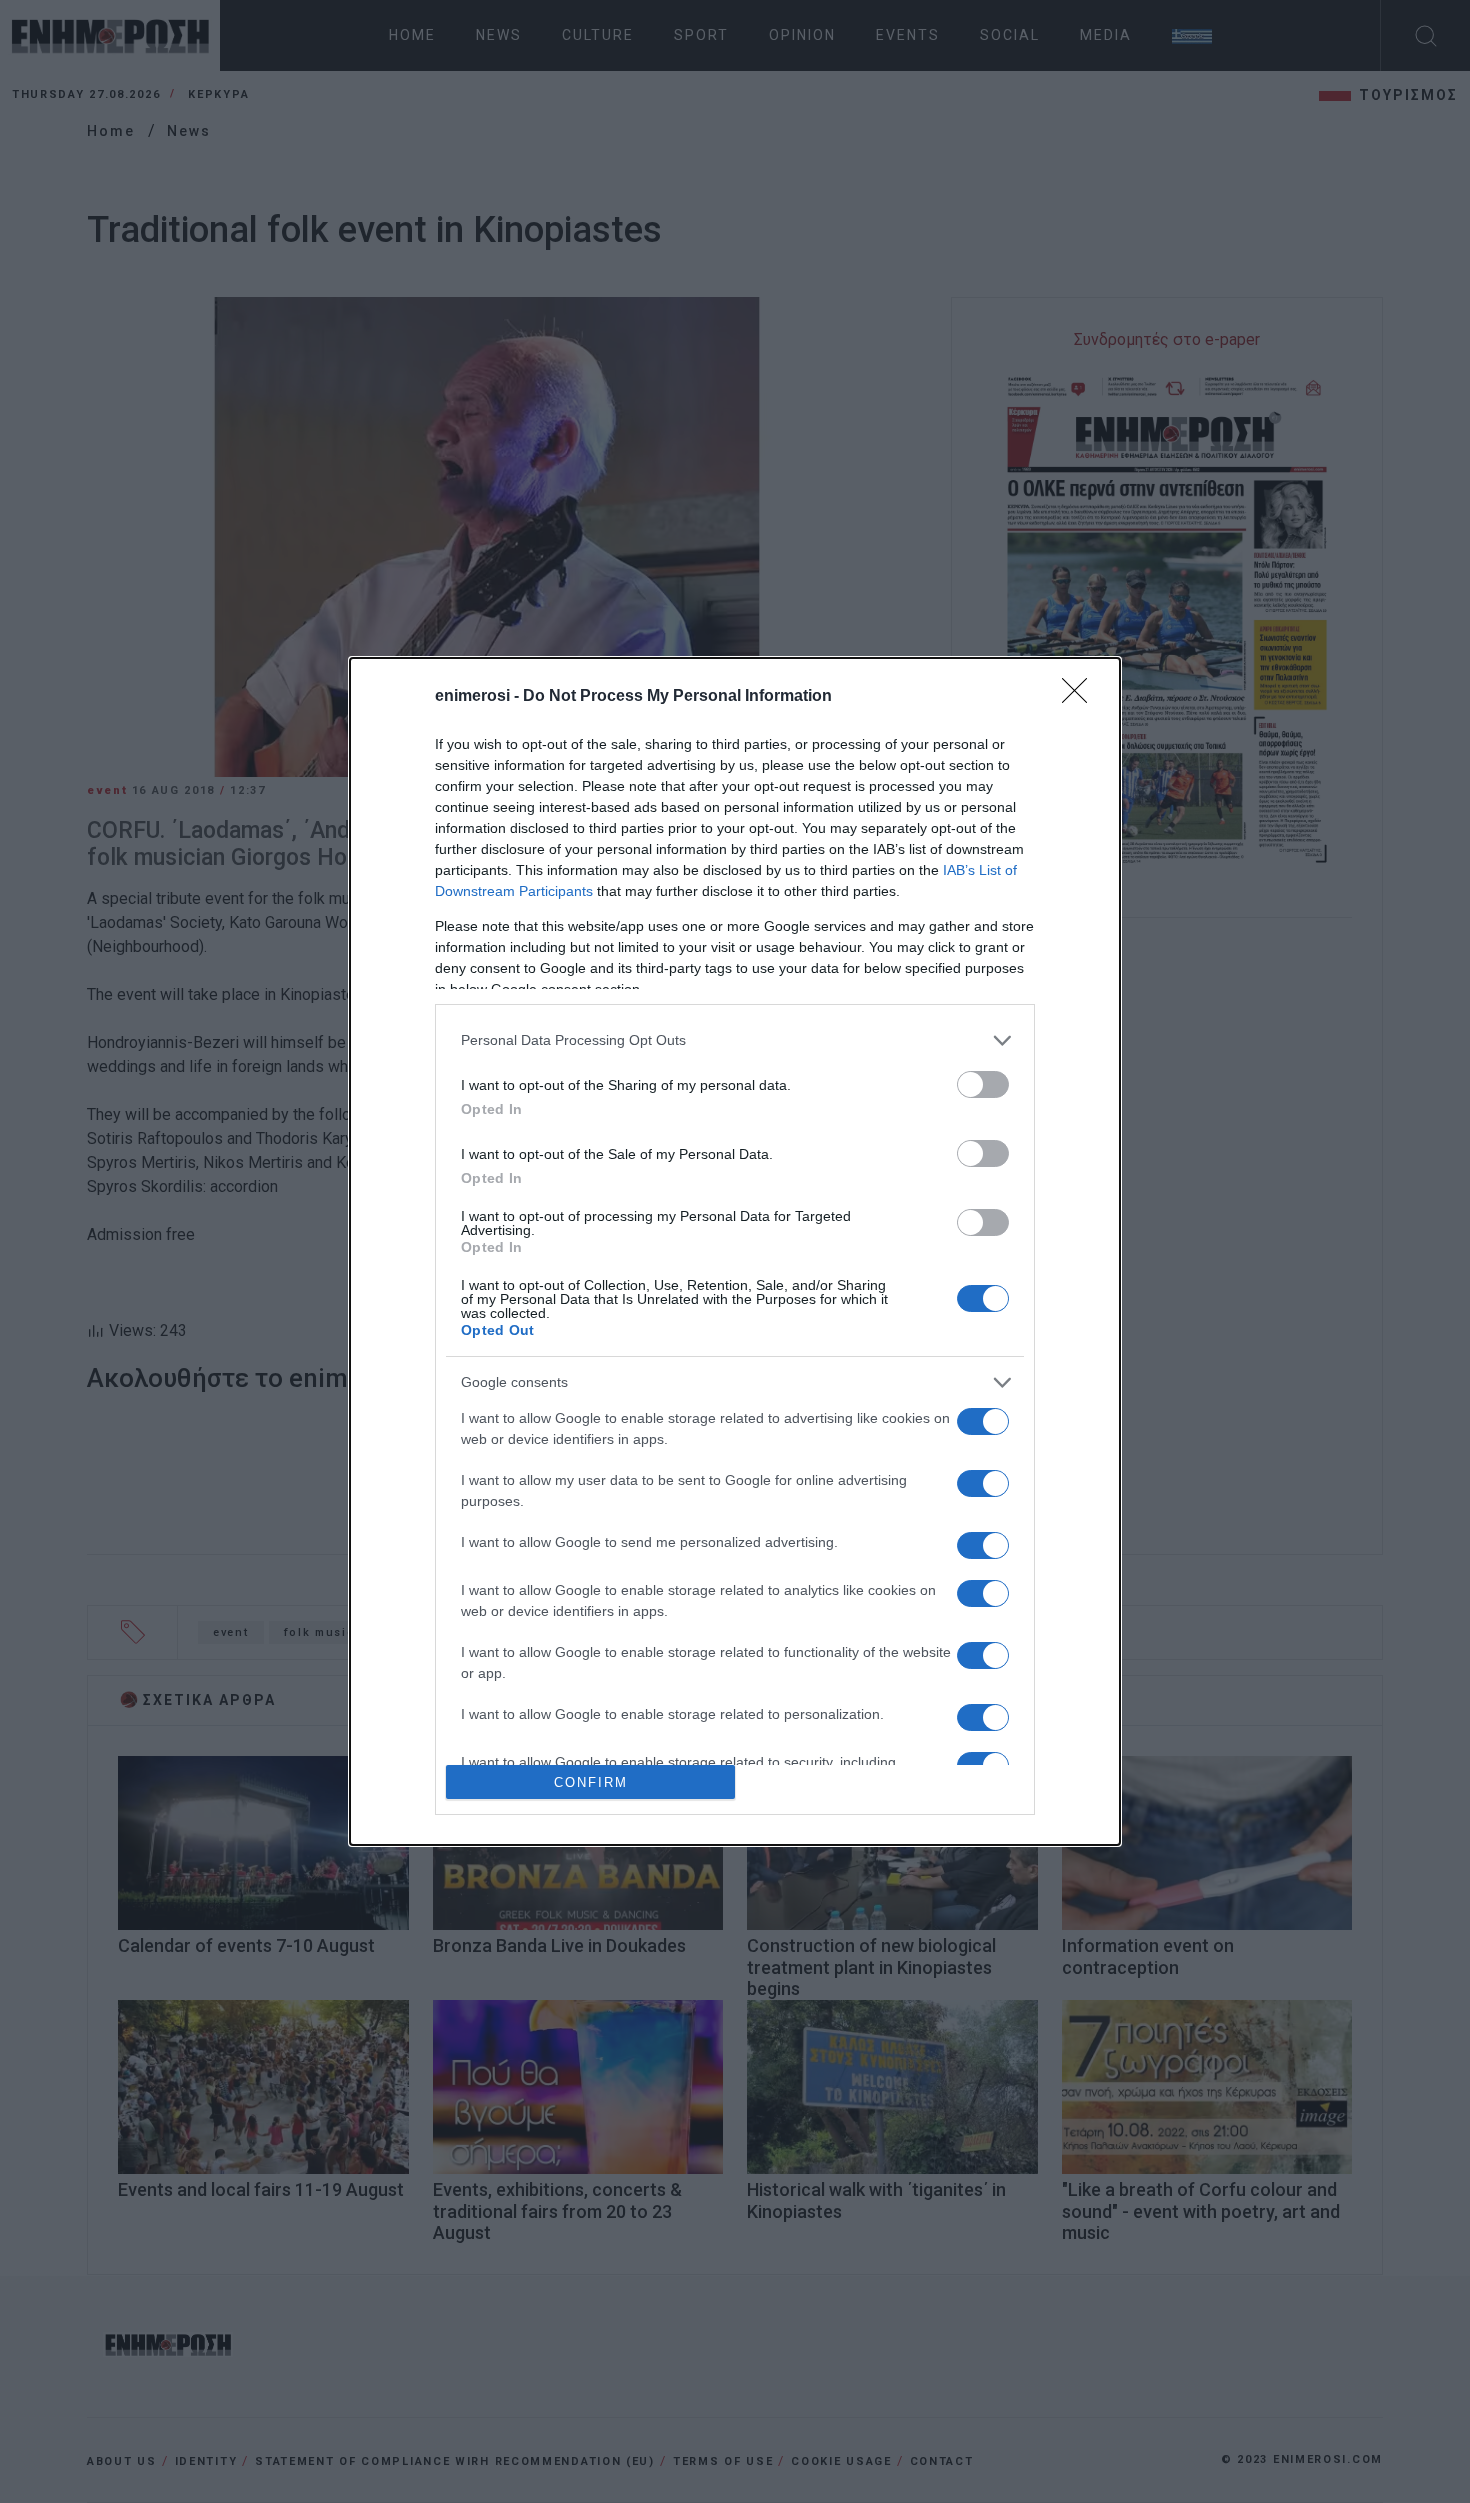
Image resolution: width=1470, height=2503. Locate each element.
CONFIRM (591, 1782)
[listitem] (735, 1040)
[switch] (983, 1084)
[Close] (1081, 697)
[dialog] (735, 1252)
